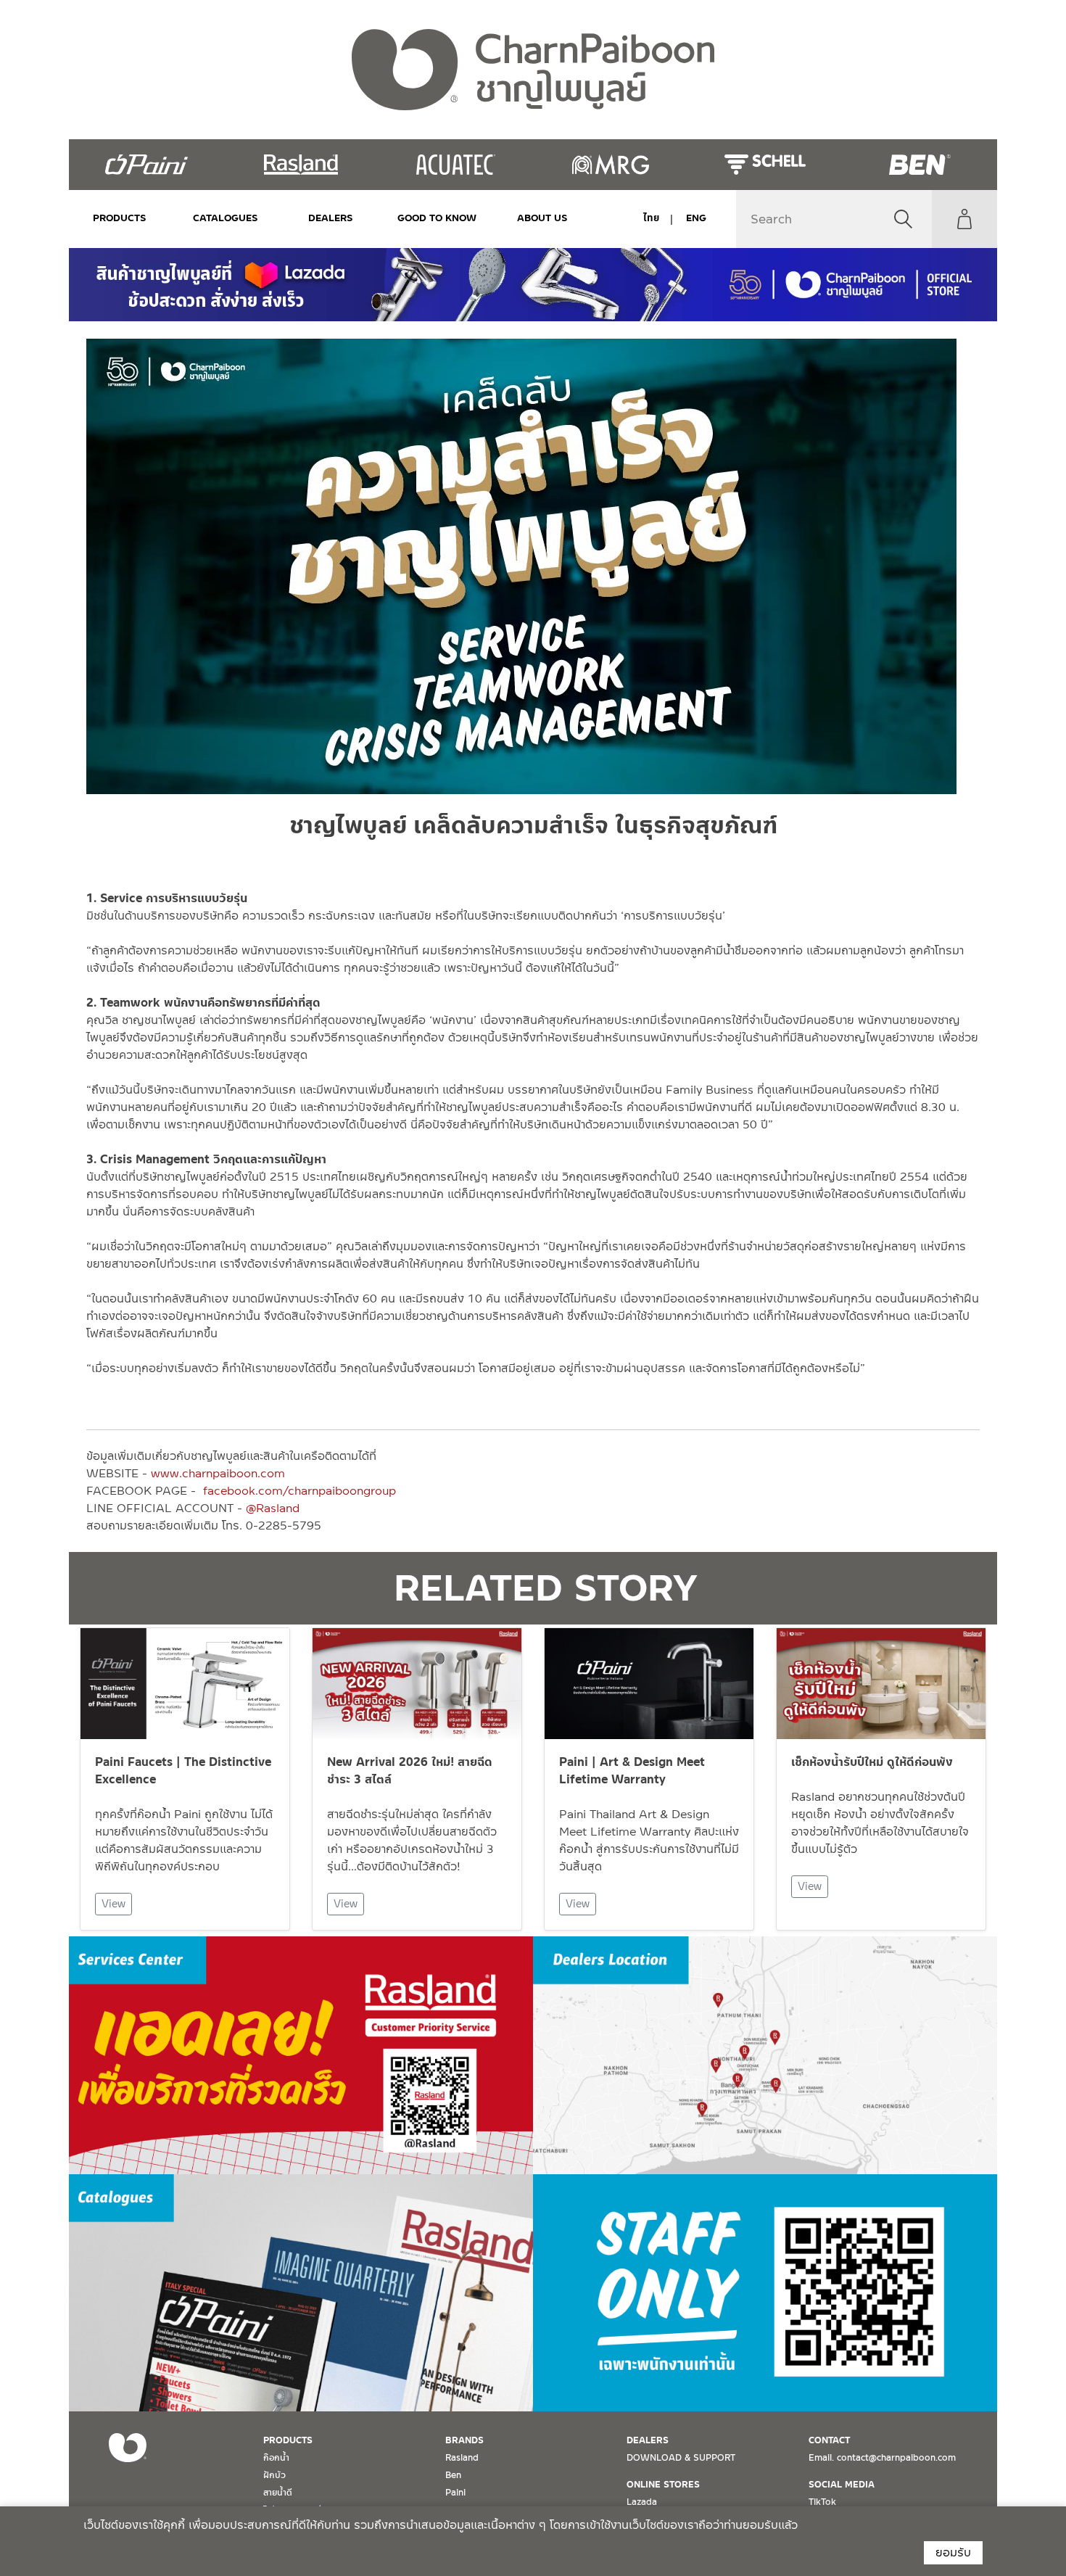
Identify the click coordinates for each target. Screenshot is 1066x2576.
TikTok (822, 2502)
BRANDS (464, 2440)
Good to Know (437, 218)
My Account (964, 219)
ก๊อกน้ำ (276, 2458)
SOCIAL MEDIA (842, 2485)
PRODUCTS (120, 218)
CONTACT (829, 2440)
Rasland (462, 2458)
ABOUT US (542, 218)
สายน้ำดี (278, 2493)
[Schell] (765, 165)
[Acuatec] (456, 165)
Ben (453, 2475)
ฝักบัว (274, 2475)
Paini (455, 2493)
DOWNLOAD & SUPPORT (681, 2458)
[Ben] (920, 165)
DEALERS (331, 218)
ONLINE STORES (663, 2485)
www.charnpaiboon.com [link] (218, 1473)
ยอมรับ (953, 2552)
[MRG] (610, 165)
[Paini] (146, 165)
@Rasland (273, 1508)
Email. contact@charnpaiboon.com (882, 2458)
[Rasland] (301, 165)
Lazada (642, 2502)
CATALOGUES (226, 218)
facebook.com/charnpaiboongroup (299, 1491)
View (113, 1904)
